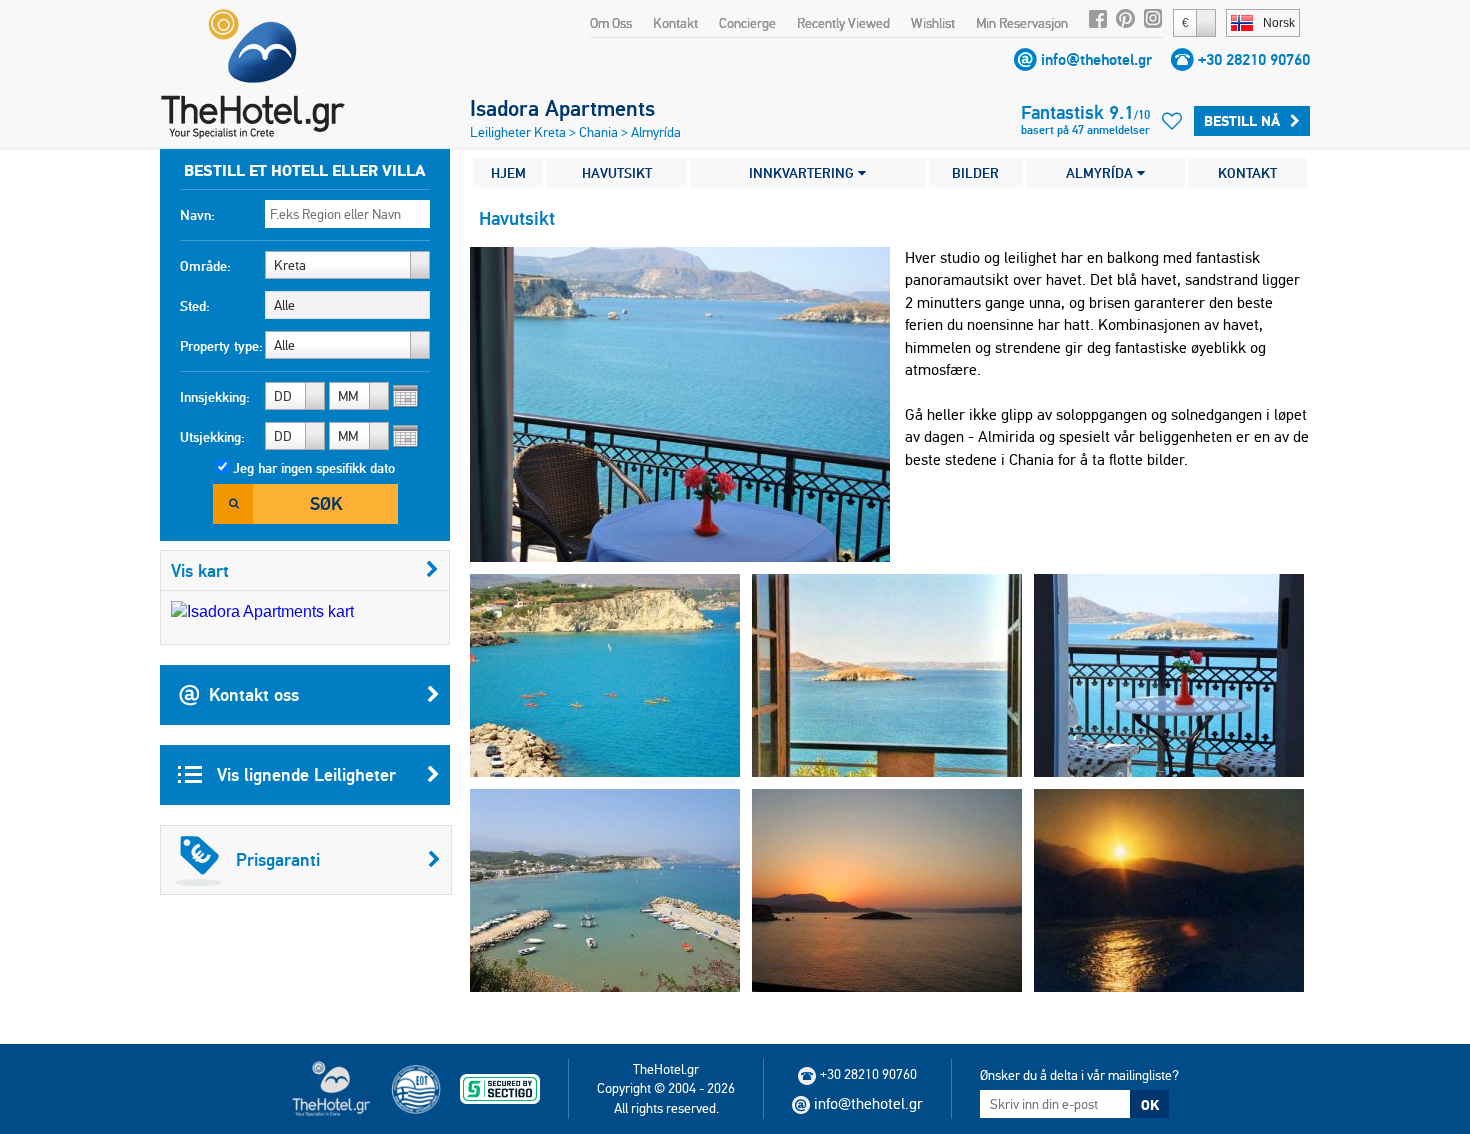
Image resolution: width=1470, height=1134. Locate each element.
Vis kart (200, 570)
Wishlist (933, 23)
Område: (205, 266)
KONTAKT (1247, 173)
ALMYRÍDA (1101, 173)
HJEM (508, 173)
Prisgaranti (278, 859)
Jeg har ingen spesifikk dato (314, 468)
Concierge (747, 23)
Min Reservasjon (1022, 23)
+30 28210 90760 (1254, 59)
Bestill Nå (1242, 121)
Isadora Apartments (562, 108)
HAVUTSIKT (617, 173)
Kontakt (675, 23)
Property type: (221, 346)
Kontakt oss (254, 694)
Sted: (195, 306)
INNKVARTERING (803, 173)
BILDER (975, 173)
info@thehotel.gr (1096, 59)
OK (1150, 1105)
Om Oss (611, 23)
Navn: (197, 215)
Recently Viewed (843, 23)
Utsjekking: (212, 437)
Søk (326, 503)
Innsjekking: (215, 397)
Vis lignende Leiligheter (304, 774)
